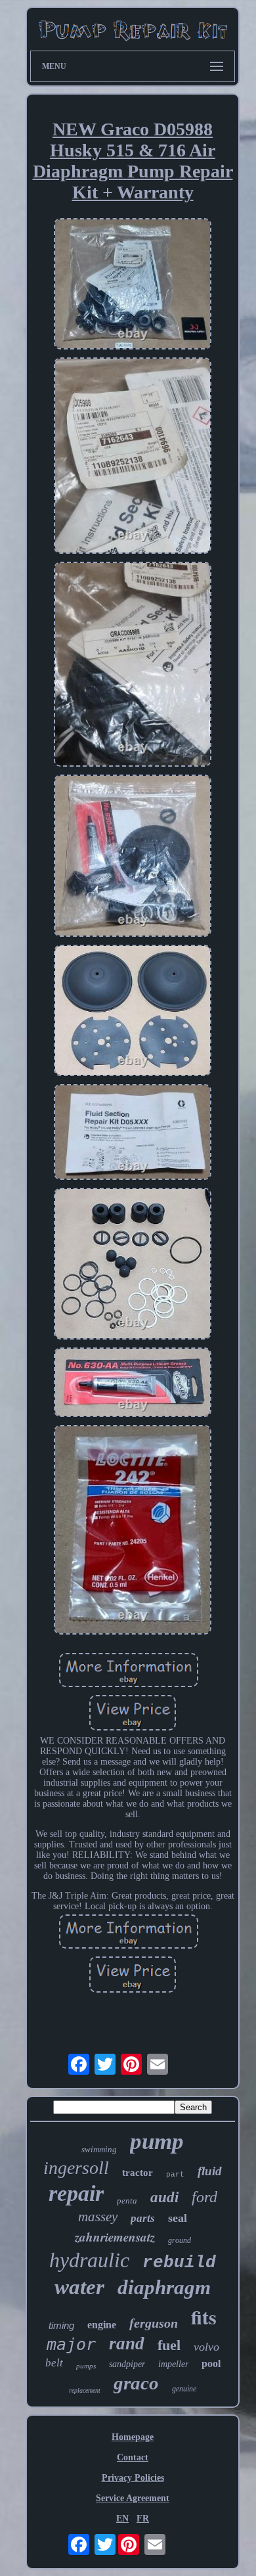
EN (122, 2519)
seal (178, 2218)
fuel (169, 2345)
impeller (173, 2364)
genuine (184, 2389)
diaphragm (164, 2287)
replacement (85, 2390)
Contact (133, 2457)
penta (127, 2201)
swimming (99, 2149)
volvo (206, 2347)
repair (76, 2193)
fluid (210, 2171)
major (71, 2344)
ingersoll (76, 2168)
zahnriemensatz (115, 2237)
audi (164, 2197)
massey (98, 2217)
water (79, 2287)
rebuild (179, 2263)
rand (127, 2343)
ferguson (154, 2323)
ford (204, 2197)
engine (102, 2325)
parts (143, 2218)
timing (61, 2325)
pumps (86, 2366)
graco (136, 2383)
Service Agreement (133, 2498)
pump (157, 2141)
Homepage (133, 2437)
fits (204, 2316)
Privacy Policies (133, 2478)
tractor (138, 2173)
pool (211, 2363)
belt (54, 2363)
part (175, 2175)
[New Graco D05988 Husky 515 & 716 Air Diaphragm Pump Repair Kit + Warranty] (133, 285)
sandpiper (127, 2364)
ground (180, 2240)
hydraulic (89, 2260)
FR (143, 2519)
